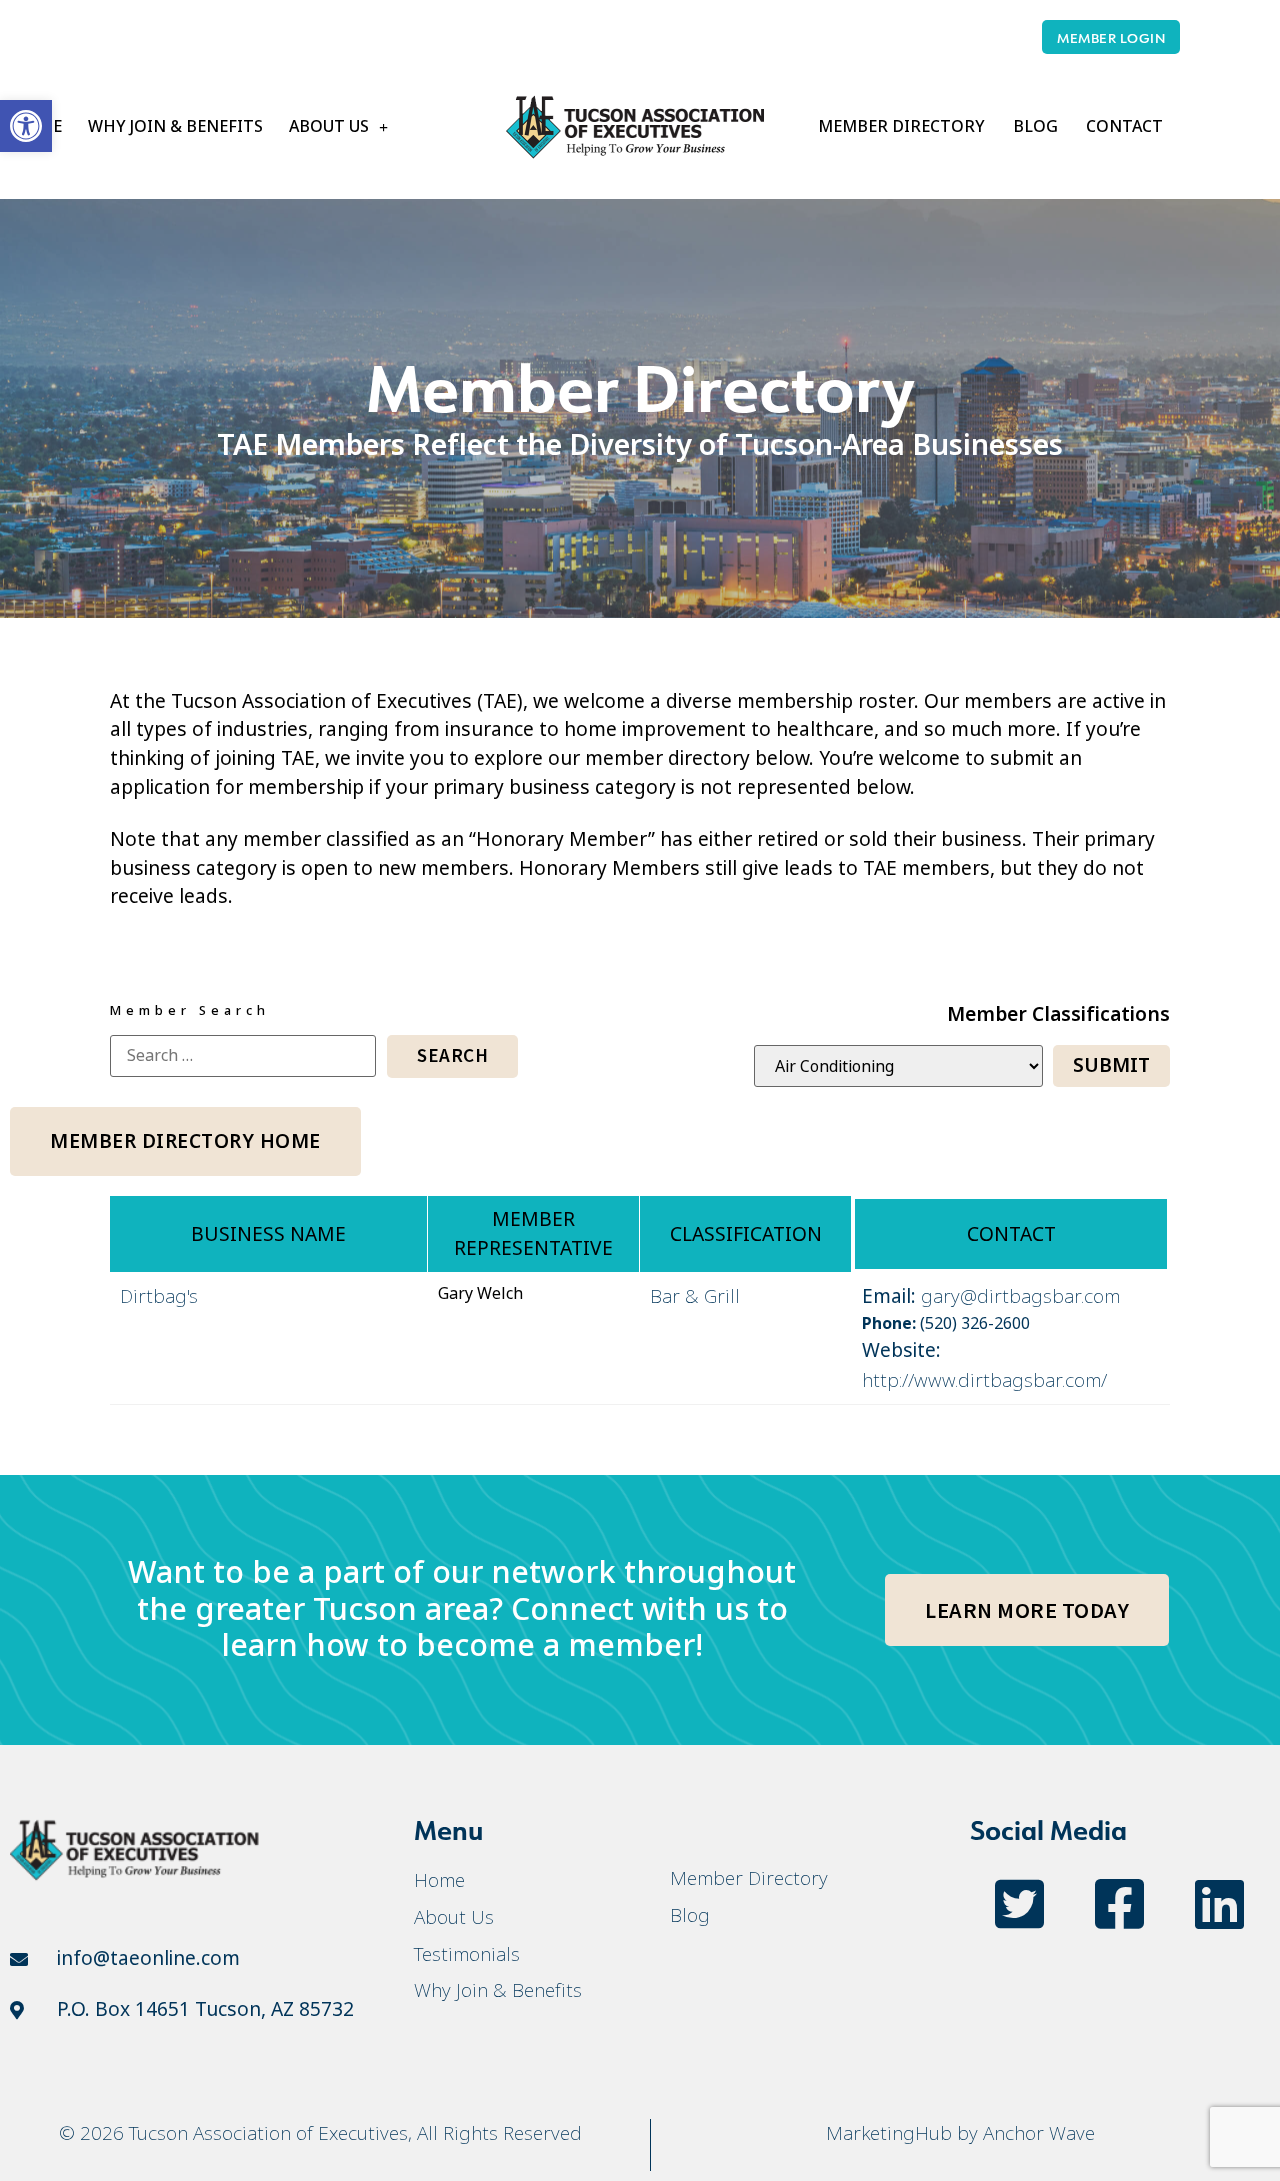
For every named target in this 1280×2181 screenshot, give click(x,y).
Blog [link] (1035, 126)
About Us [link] (329, 126)
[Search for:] (243, 1056)
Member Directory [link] (901, 126)
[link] (26, 126)
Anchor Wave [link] (1039, 2133)
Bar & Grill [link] (695, 1296)
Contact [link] (1124, 126)
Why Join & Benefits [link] (175, 126)
